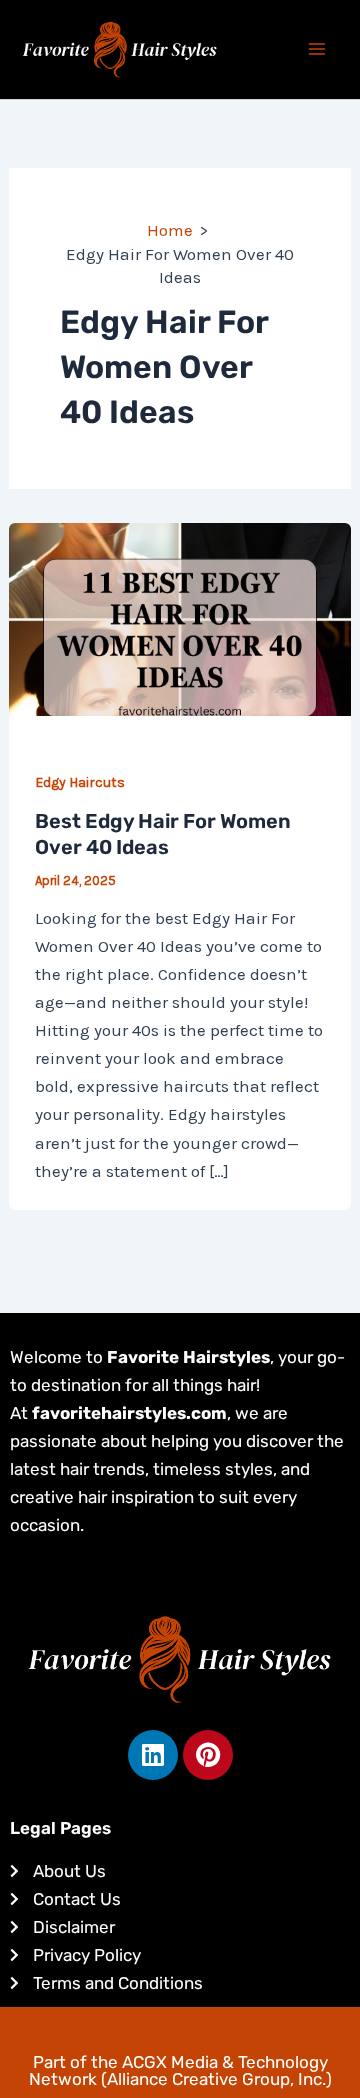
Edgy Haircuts (80, 782)
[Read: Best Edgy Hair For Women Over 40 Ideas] (180, 618)
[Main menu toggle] (318, 50)
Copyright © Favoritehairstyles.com (180, 2025)
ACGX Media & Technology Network (178, 2070)
